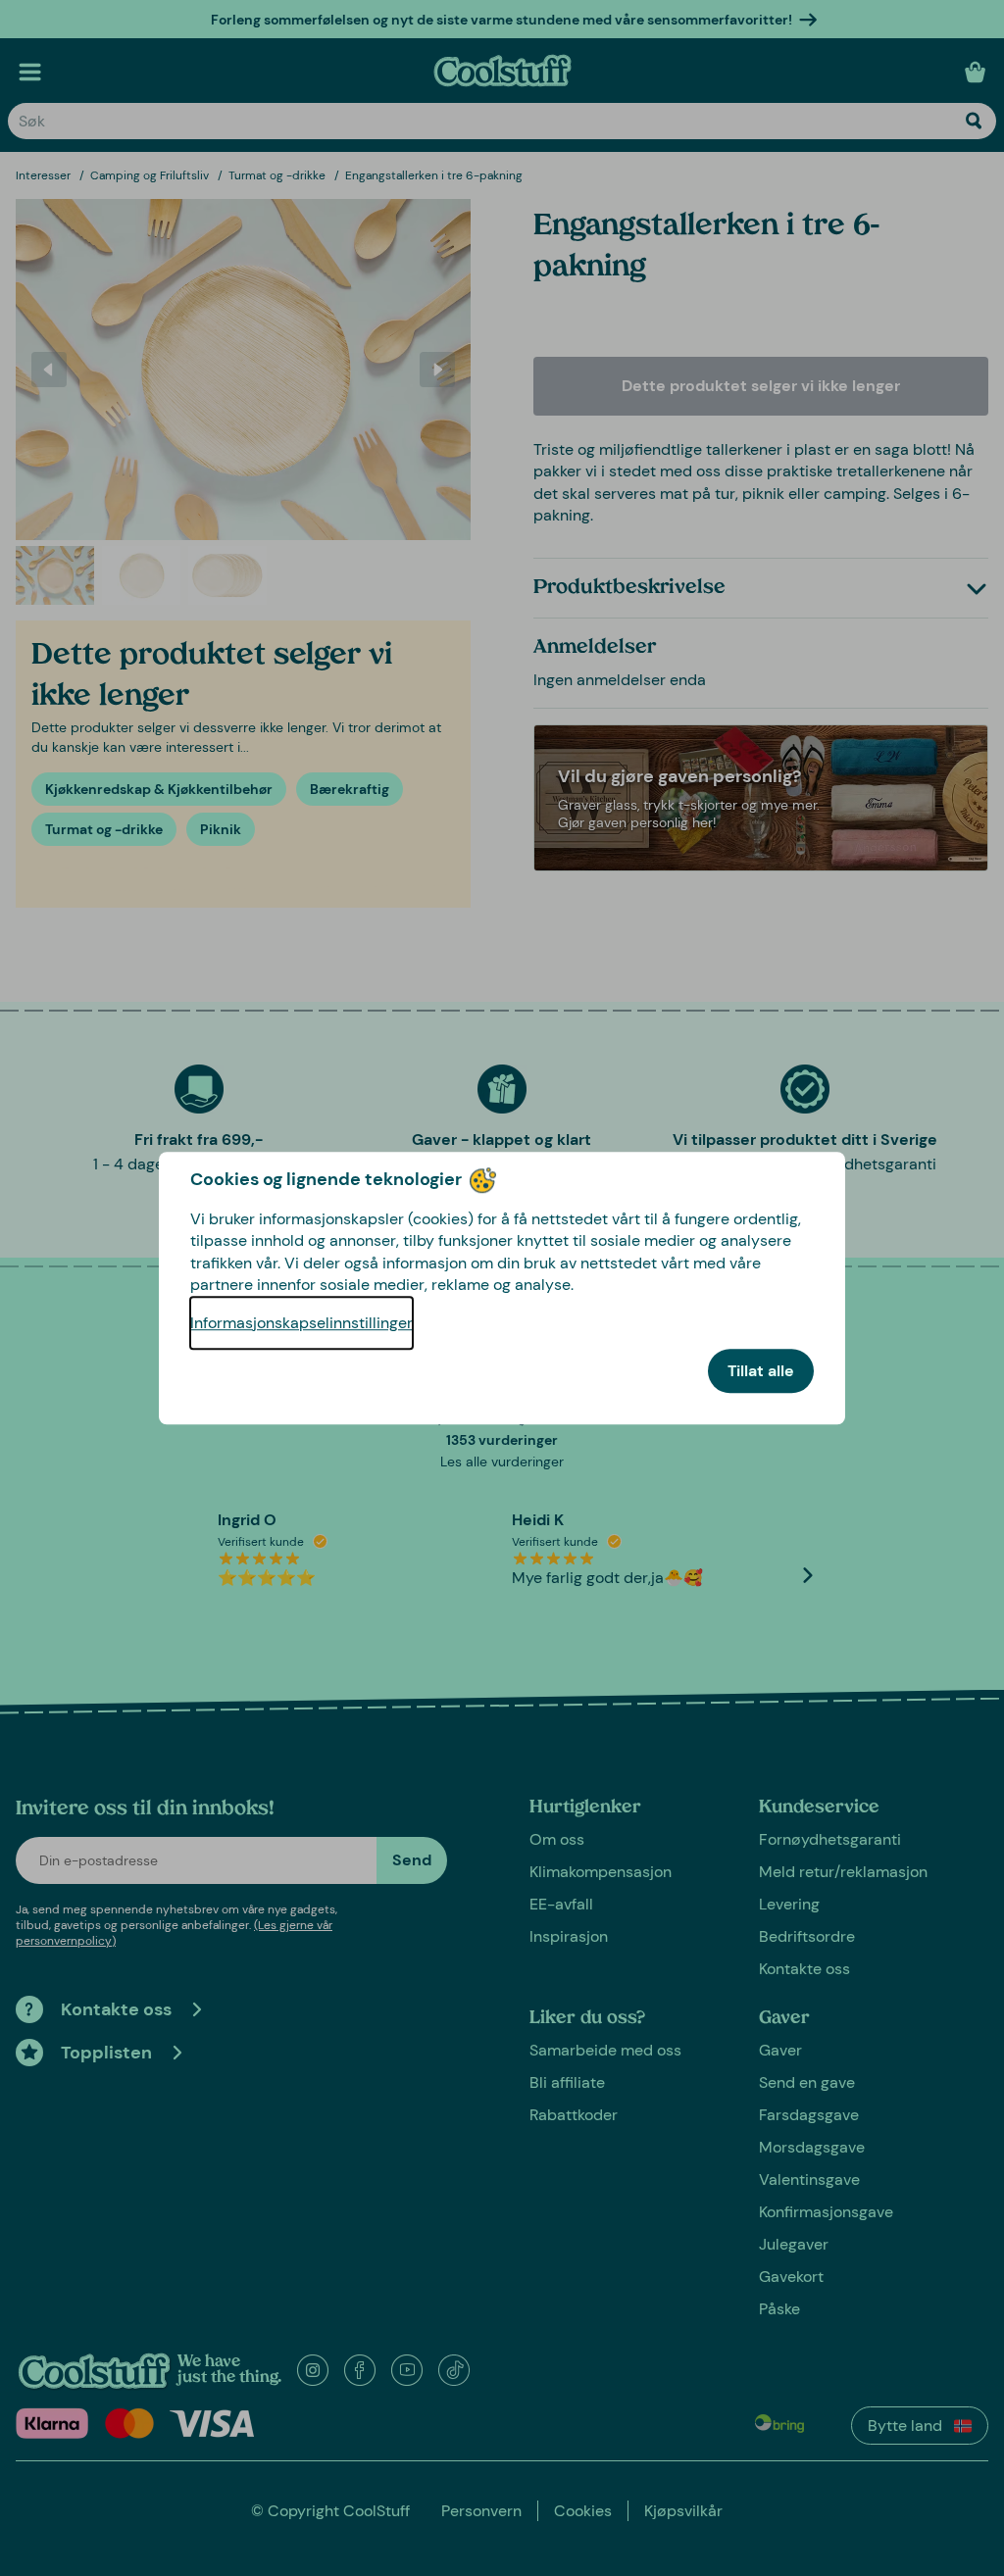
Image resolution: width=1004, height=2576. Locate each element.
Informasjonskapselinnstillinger (301, 1323)
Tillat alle (761, 1371)
